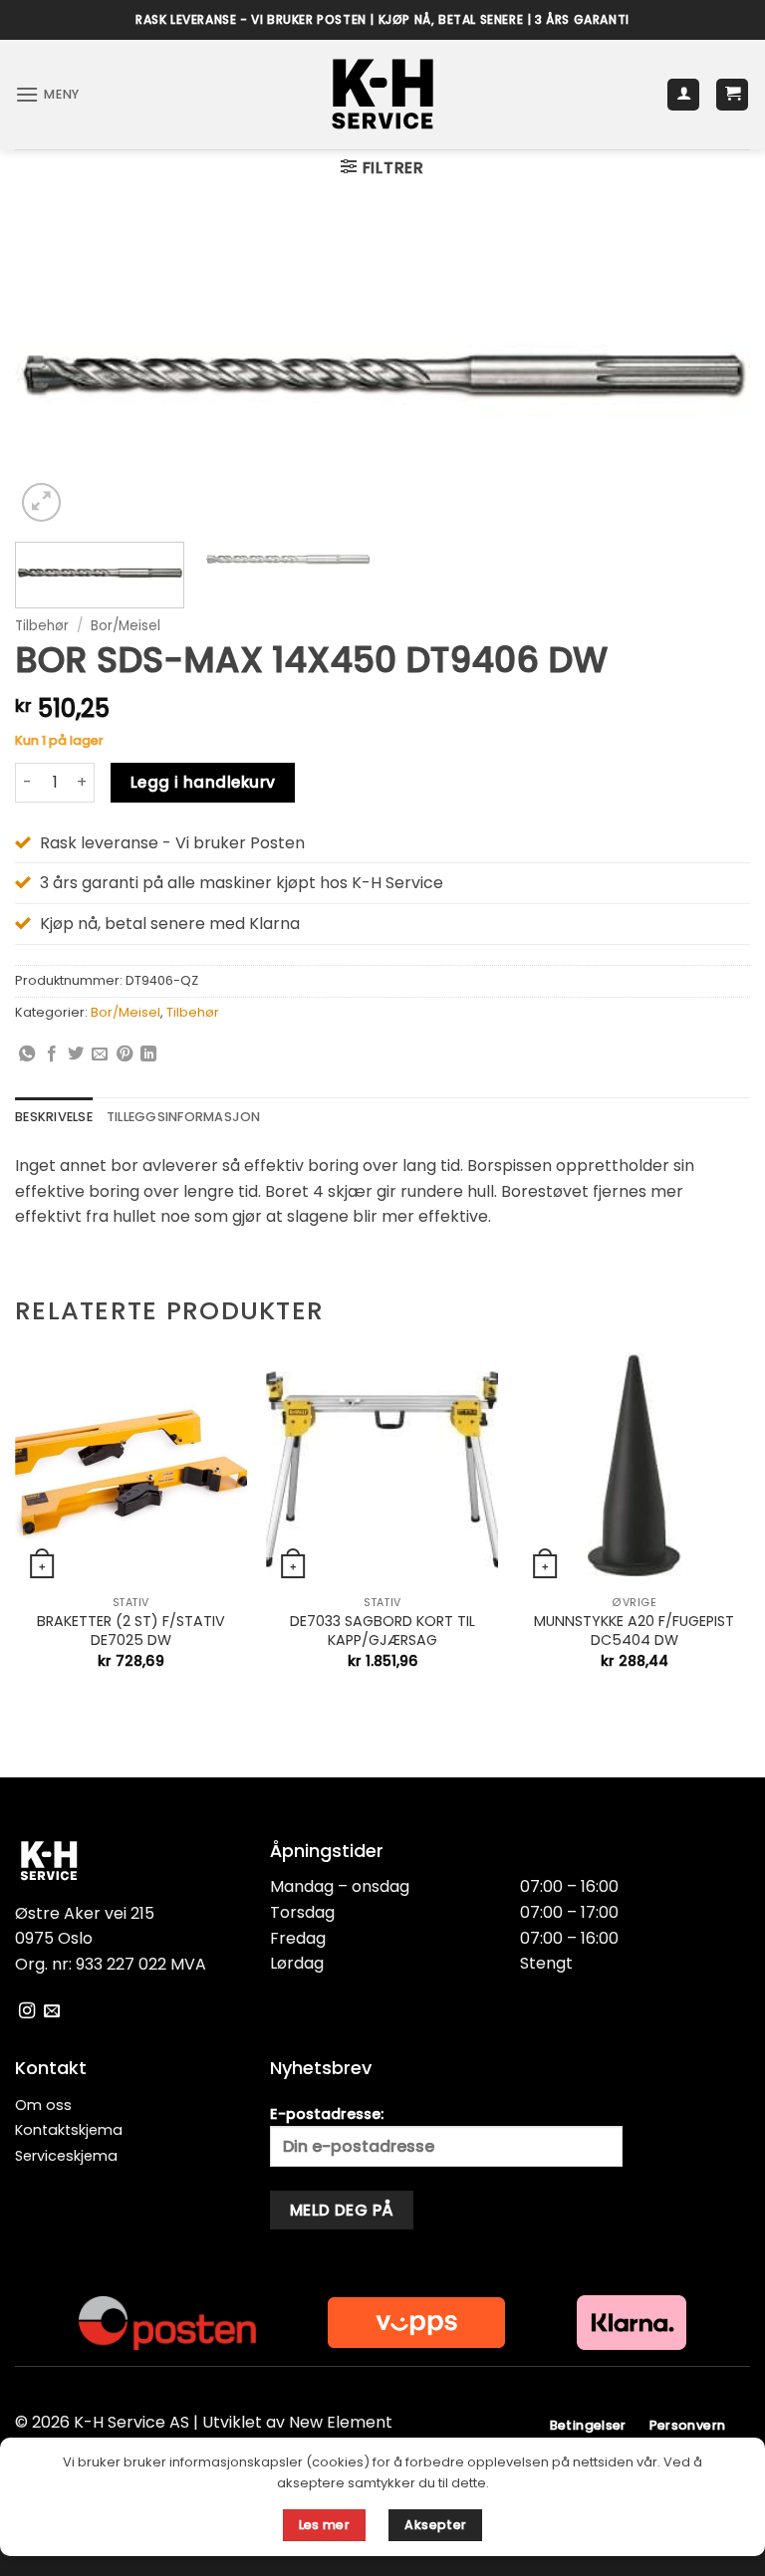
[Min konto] (683, 95)
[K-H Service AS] (383, 95)
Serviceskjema (66, 2156)
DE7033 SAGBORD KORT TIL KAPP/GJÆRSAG (382, 1631)
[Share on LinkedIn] (148, 1054)
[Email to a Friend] (100, 1054)
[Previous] (55, 374)
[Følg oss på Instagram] (27, 2011)
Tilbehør (42, 626)
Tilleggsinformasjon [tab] (184, 1117)
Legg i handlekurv (203, 782)
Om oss (43, 2105)
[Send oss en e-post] (52, 2011)
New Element (341, 2422)
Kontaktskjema (69, 2130)
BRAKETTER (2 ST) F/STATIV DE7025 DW (131, 1631)
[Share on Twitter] (76, 1054)
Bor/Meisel (126, 626)
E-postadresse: (327, 2114)
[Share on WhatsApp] (27, 1054)
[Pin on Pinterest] (125, 1054)
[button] (47, 94)
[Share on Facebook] (52, 1054)
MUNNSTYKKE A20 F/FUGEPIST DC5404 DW (634, 1631)
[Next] (710, 374)
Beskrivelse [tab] (54, 1117)
